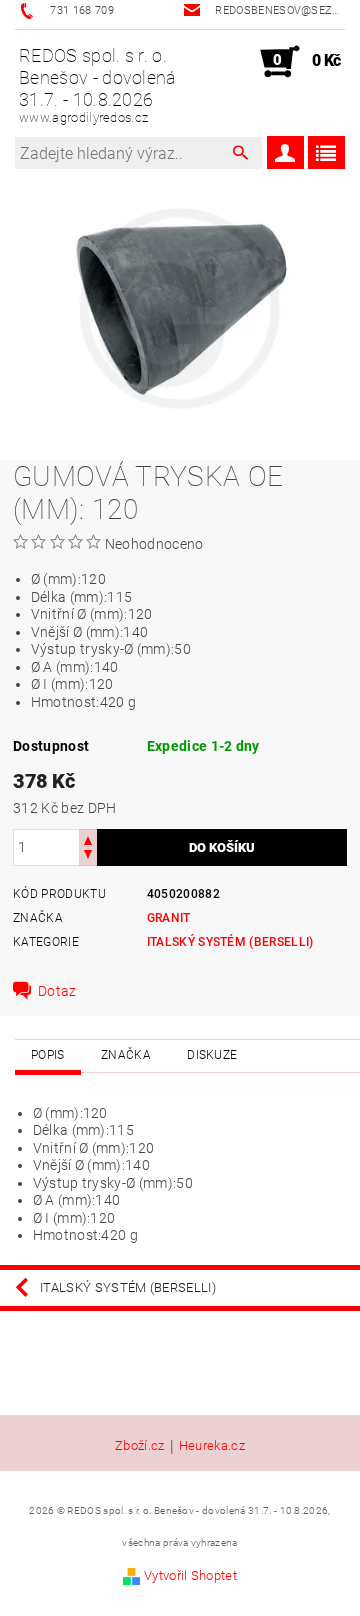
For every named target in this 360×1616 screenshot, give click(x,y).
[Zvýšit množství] (88, 838)
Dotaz (57, 991)
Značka (126, 1055)
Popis (48, 1055)
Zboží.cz (140, 1446)
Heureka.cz (212, 1446)
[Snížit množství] (88, 856)
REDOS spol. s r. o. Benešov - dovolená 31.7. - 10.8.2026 (98, 85)
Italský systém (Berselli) (230, 942)
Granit (169, 918)
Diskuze (212, 1055)
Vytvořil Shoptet (190, 1575)
